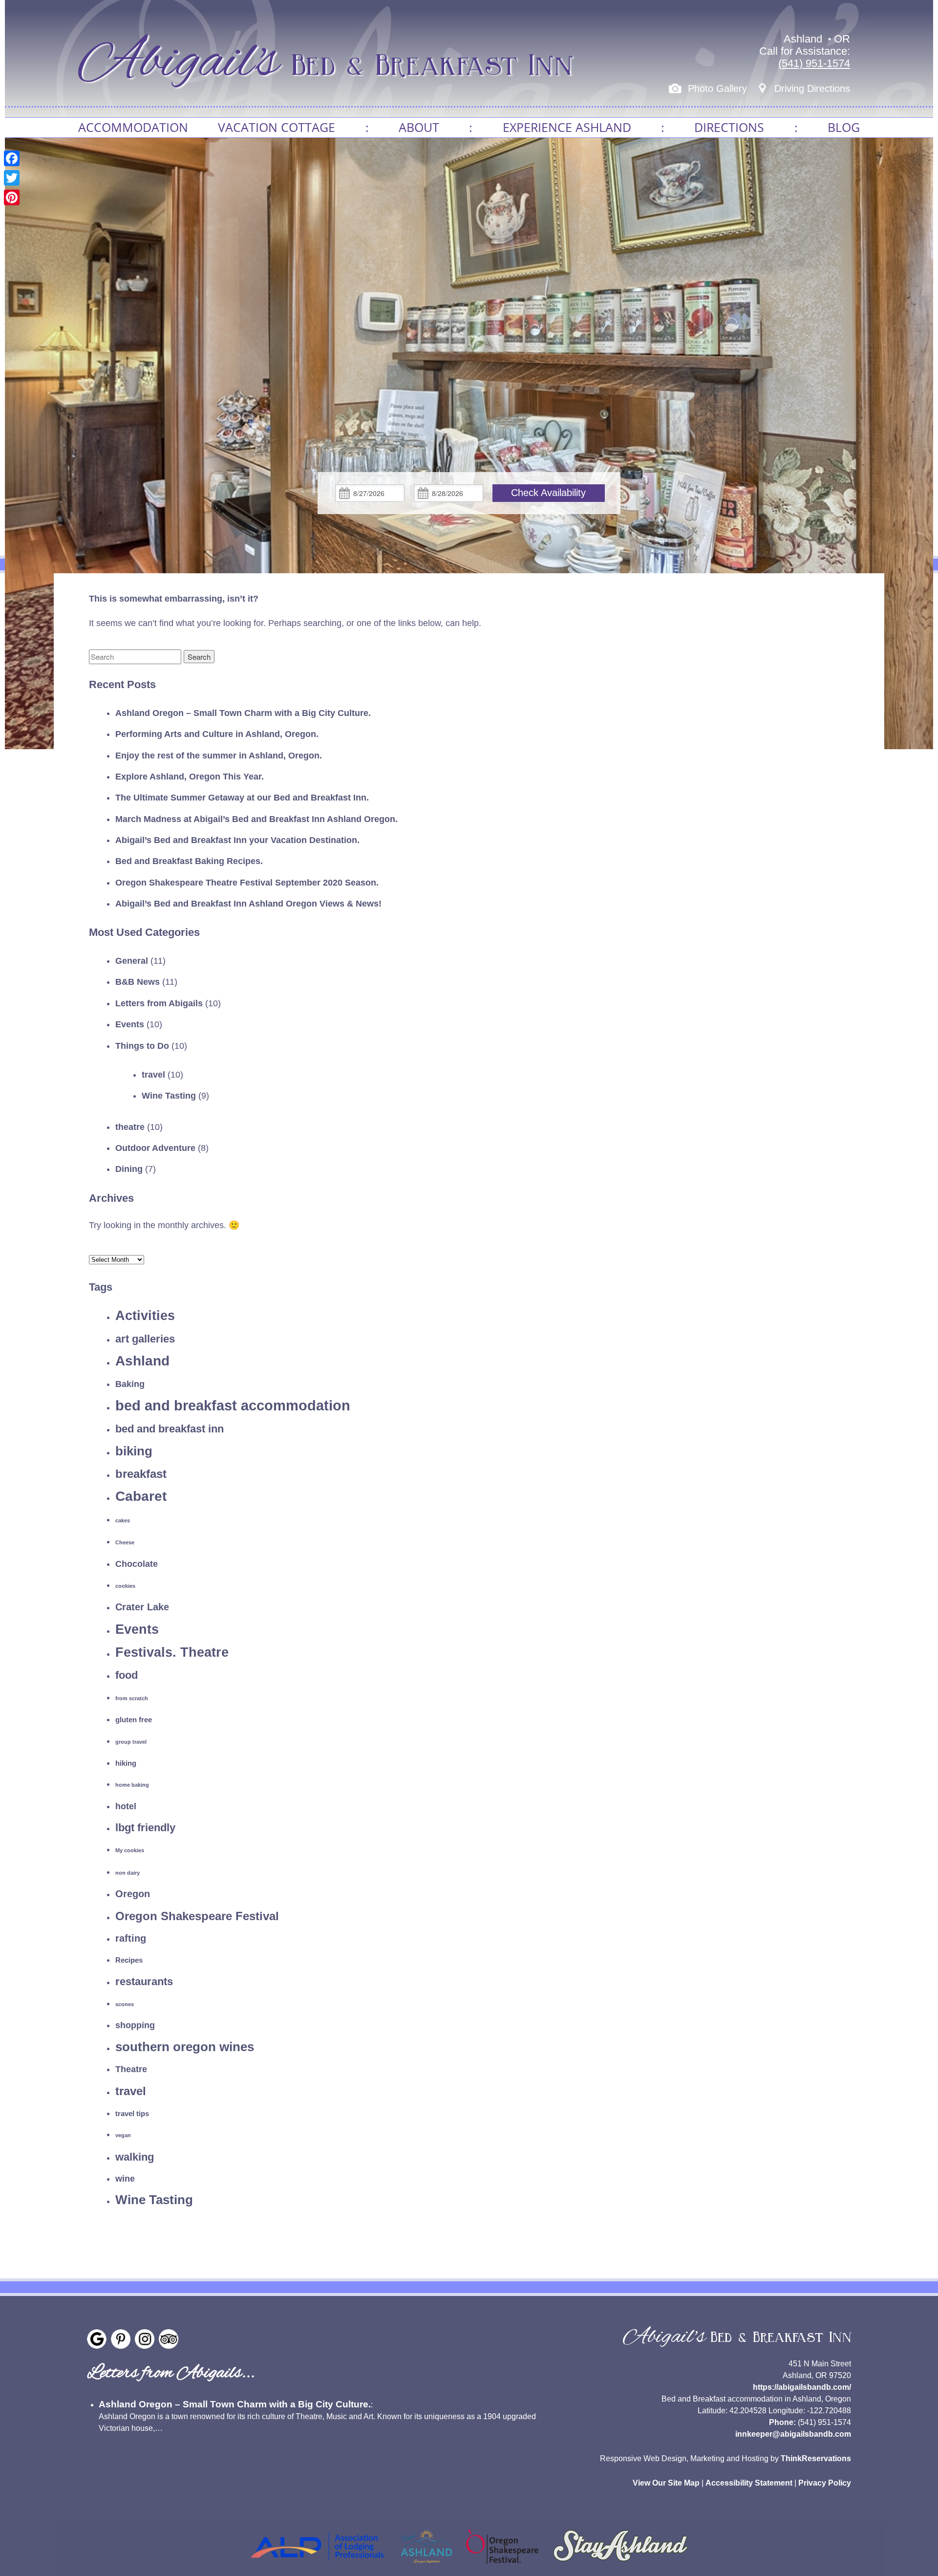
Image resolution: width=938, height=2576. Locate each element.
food (127, 1675)
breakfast (141, 1474)
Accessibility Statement (749, 2483)
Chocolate (137, 1564)
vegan (123, 2135)
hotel (126, 1806)
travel (153, 1075)
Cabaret (141, 1496)
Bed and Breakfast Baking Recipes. (189, 861)
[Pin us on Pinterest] (121, 2339)
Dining (129, 1169)
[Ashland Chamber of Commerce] (426, 2566)
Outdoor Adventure (155, 1148)
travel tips (132, 2113)
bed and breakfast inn (170, 1429)
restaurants (144, 1981)
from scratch (132, 1698)
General (132, 961)
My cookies (130, 1850)
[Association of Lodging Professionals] (317, 2566)
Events (130, 1024)
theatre (130, 1127)
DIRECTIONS (729, 127)
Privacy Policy (825, 2483)
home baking (132, 1785)
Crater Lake (142, 1607)
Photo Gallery (717, 88)
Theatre (131, 2069)
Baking (130, 1384)
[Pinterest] (12, 197)
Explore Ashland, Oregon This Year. (190, 777)
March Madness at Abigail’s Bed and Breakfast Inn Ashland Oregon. (256, 819)
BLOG (844, 127)
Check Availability (548, 493)
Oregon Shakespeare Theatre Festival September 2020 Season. (247, 883)
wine (125, 2179)
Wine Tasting (169, 1096)
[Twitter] (12, 178)
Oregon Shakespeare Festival (197, 1916)
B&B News (138, 982)
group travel (131, 1742)
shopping (135, 2025)
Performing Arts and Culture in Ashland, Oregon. (217, 734)
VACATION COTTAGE (277, 127)
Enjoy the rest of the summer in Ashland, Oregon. (219, 756)
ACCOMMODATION (133, 127)
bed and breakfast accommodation (233, 1405)
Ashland (142, 1361)
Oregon (133, 1894)
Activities (145, 1315)
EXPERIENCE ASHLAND (567, 127)
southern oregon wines (185, 2047)
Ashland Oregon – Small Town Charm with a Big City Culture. (243, 713)
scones (125, 2004)
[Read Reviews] (169, 2339)
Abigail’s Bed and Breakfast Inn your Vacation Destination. (237, 840)
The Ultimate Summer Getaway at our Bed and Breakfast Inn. (242, 798)
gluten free (134, 1720)
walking (135, 2157)
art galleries (145, 1339)
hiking (126, 1763)
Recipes (129, 1960)
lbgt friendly (145, 1828)
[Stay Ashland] (620, 2566)
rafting (131, 1938)
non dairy (128, 1873)
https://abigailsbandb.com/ (802, 2387)
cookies (125, 1586)
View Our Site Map (666, 2483)
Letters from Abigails (159, 1003)
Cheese (125, 1542)
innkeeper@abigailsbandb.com (793, 2434)
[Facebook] (12, 158)
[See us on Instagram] (145, 2339)
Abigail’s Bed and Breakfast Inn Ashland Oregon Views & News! (248, 904)
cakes (123, 1520)
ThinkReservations (816, 2458)
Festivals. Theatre (172, 1652)
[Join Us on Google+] (97, 2339)
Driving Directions (812, 88)
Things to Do (142, 1046)
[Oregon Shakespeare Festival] (502, 2566)
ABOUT (419, 127)
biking (134, 1451)
